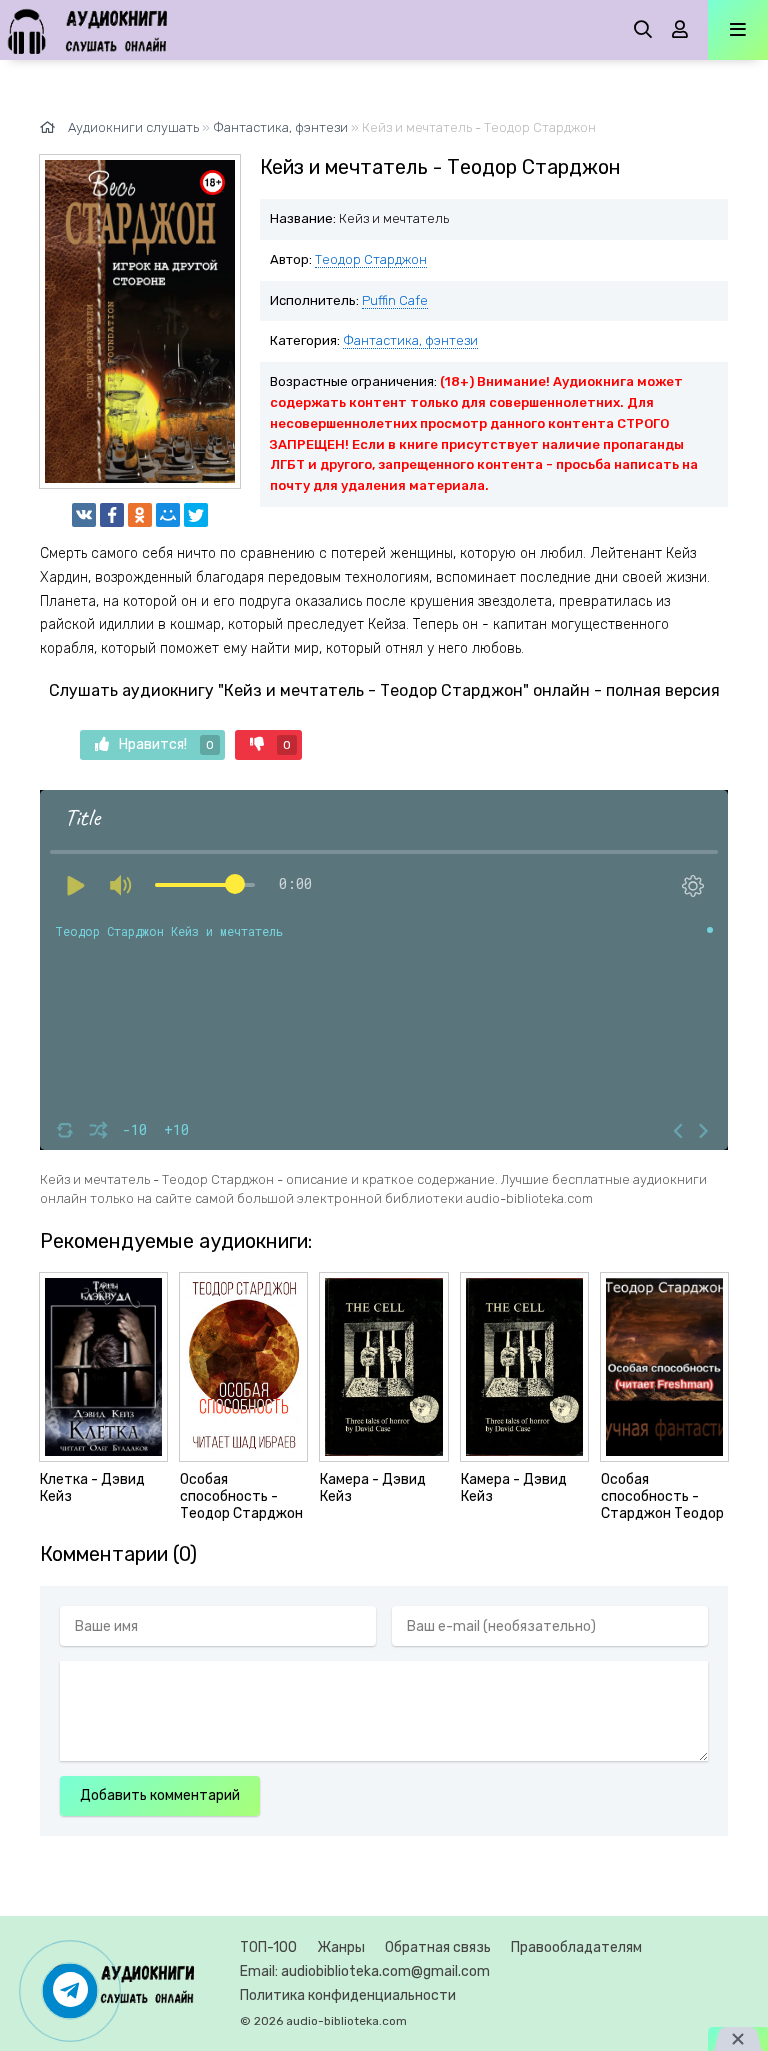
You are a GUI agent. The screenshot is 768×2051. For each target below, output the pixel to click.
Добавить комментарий (160, 1795)
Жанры (341, 1947)
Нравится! (166, 744)
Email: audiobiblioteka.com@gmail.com (365, 1971)
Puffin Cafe (395, 300)
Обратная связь (438, 1947)
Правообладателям (576, 1947)
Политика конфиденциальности (348, 1995)
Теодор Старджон (371, 259)
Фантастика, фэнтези (410, 340)
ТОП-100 (268, 1947)
